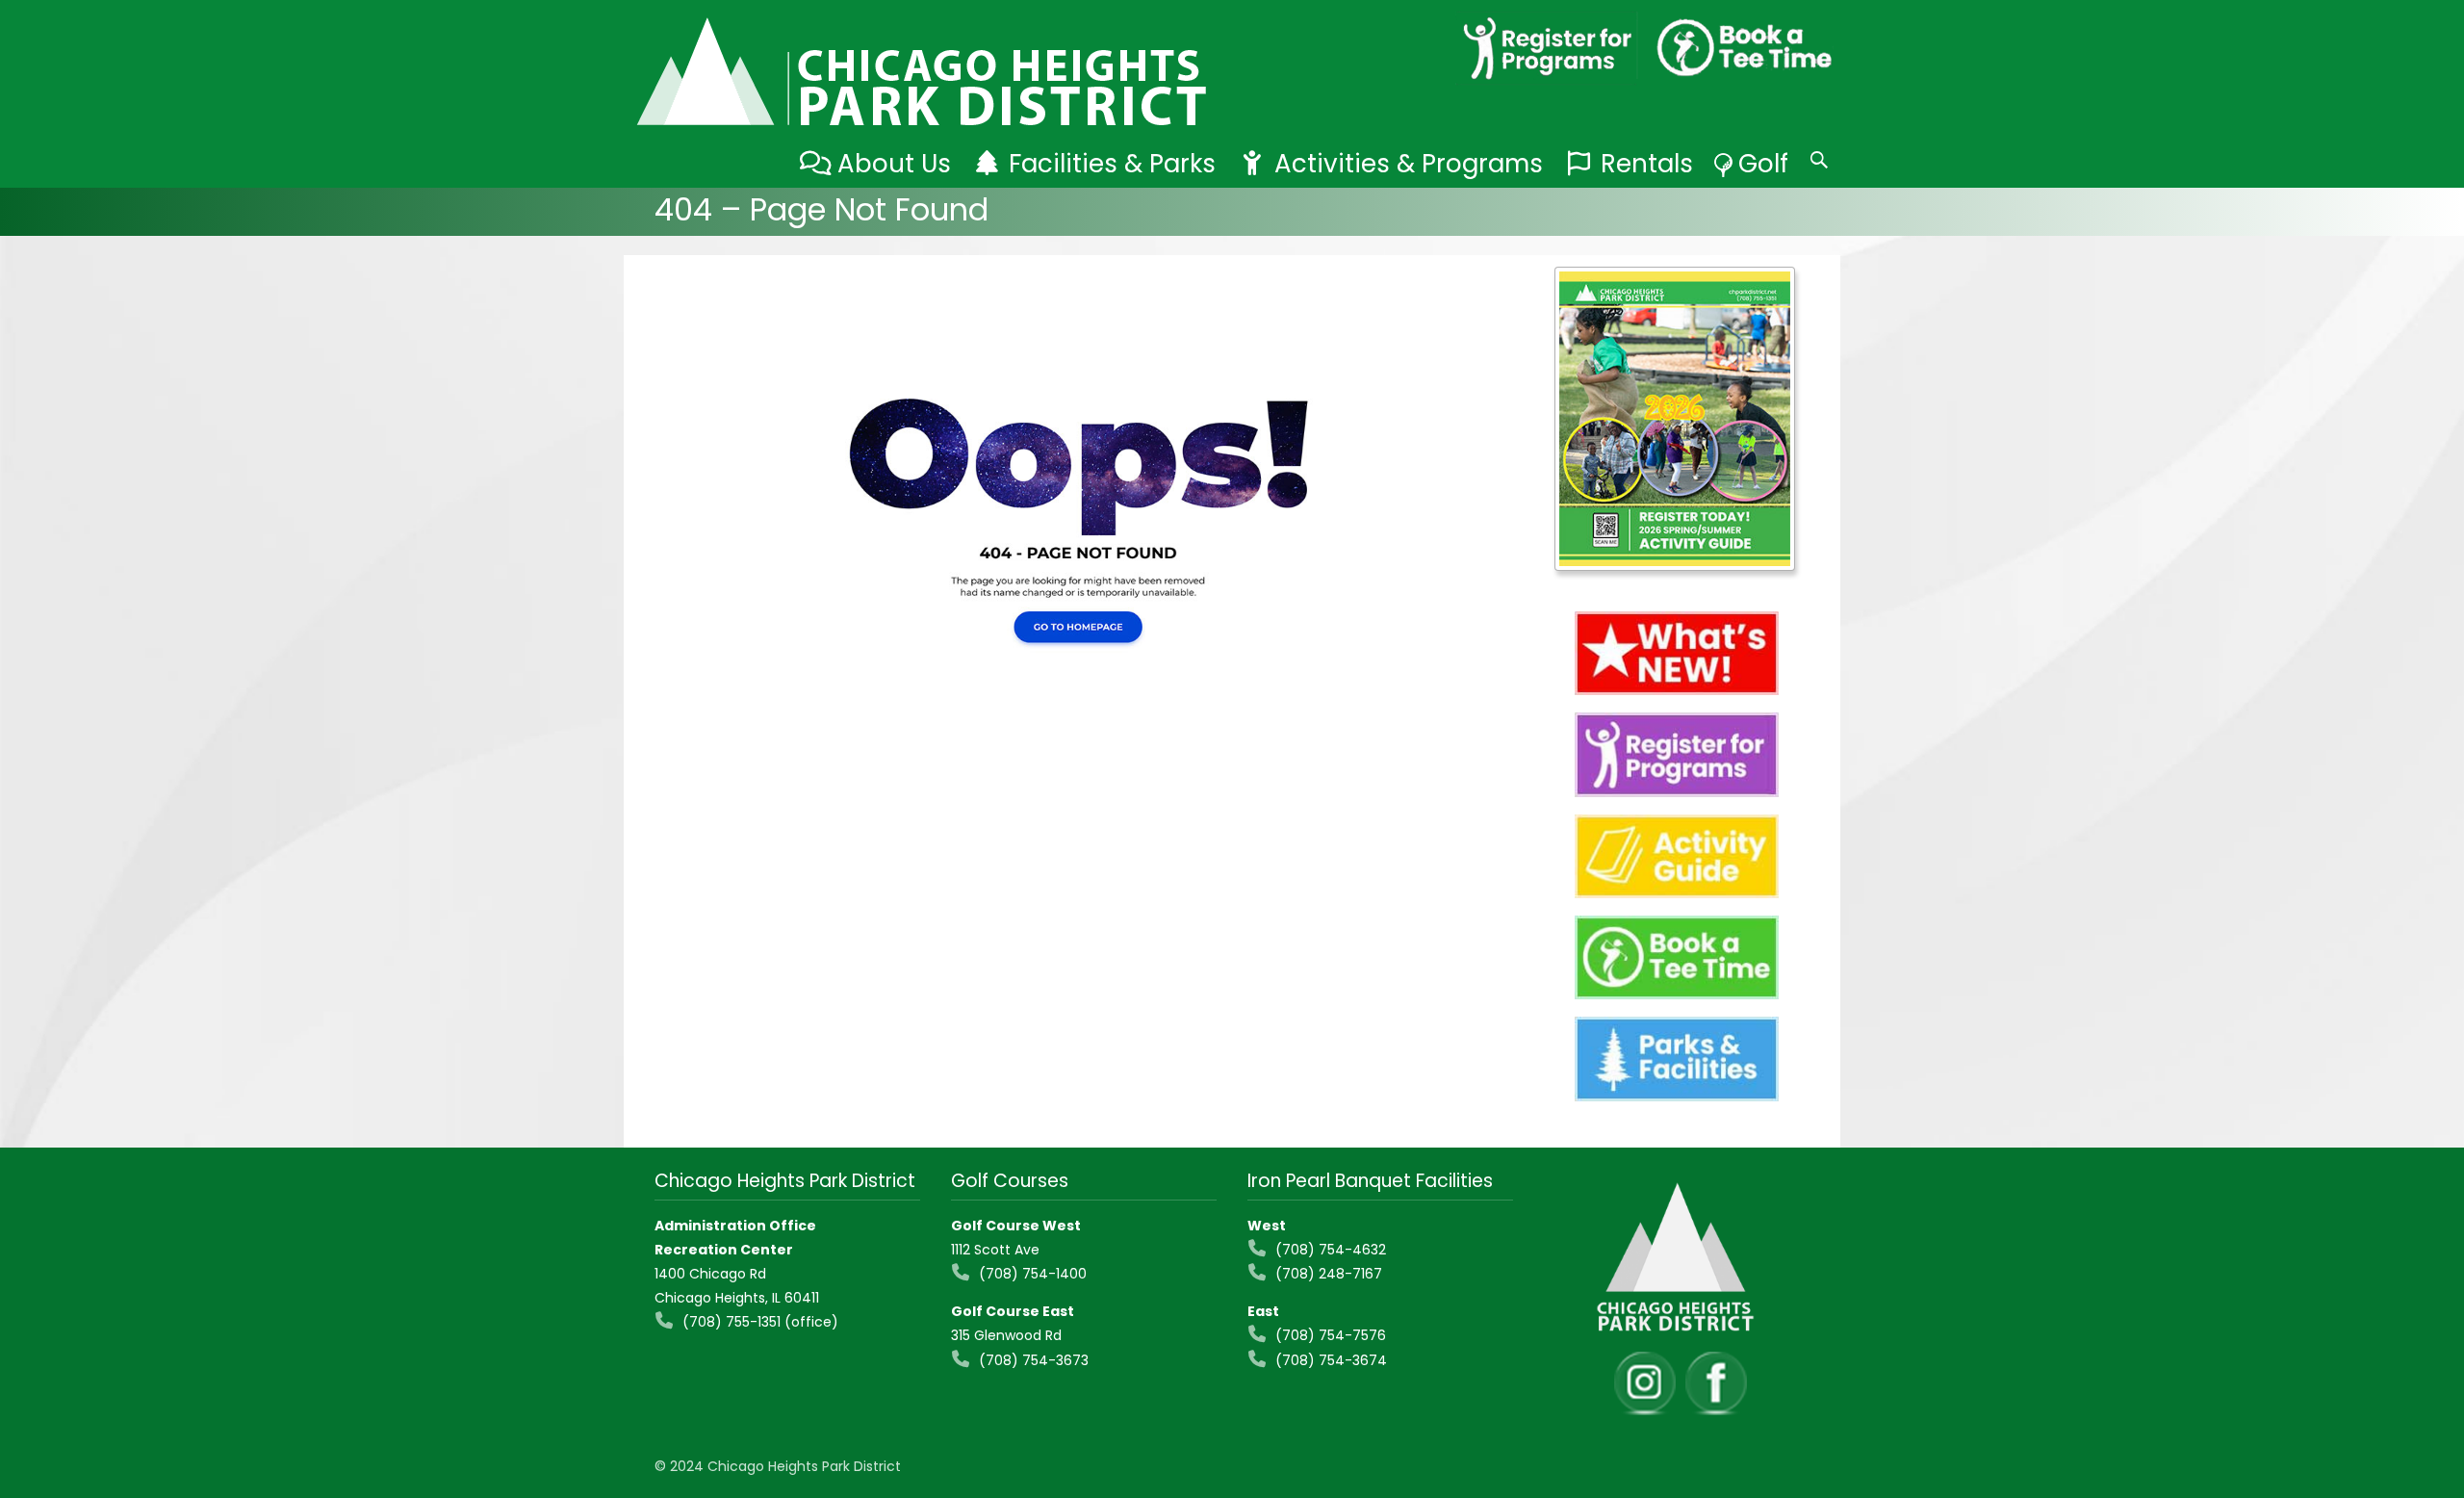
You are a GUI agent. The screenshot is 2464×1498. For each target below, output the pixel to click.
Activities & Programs (1409, 164)
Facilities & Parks (1112, 164)
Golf (1763, 164)
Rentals (1647, 164)
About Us (894, 164)
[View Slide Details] (1675, 419)
